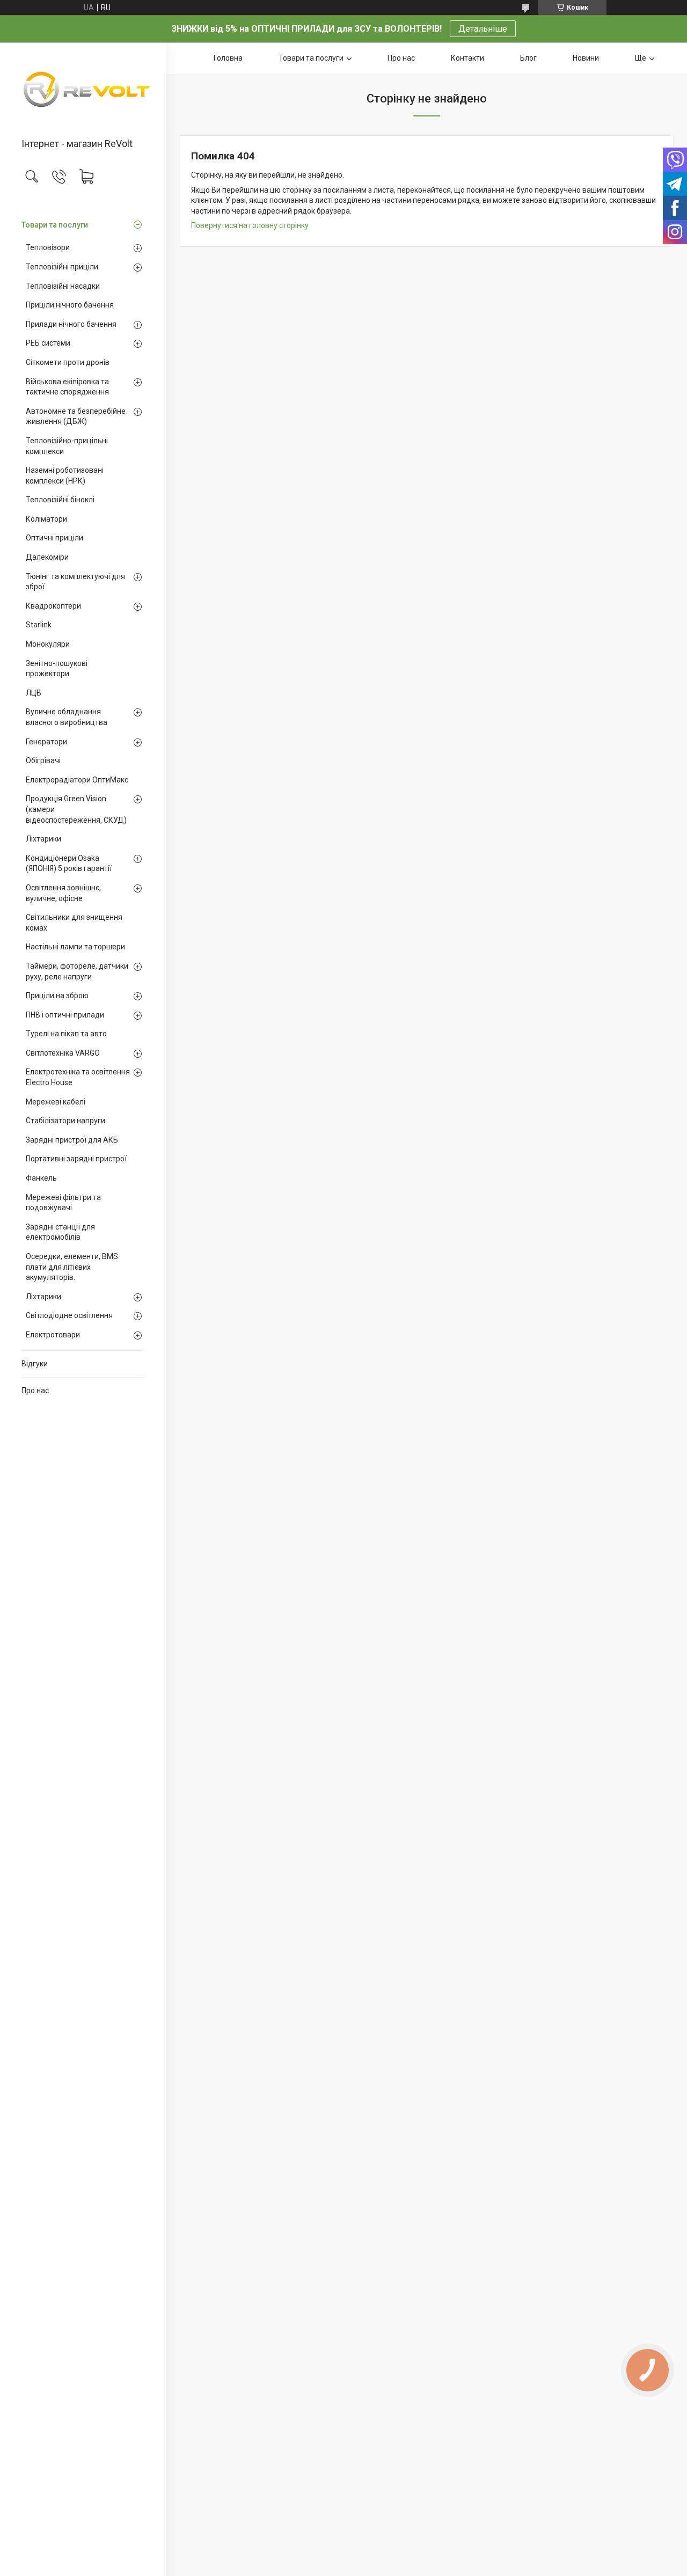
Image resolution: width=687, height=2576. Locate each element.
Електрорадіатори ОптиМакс (77, 780)
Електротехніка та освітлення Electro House (78, 1077)
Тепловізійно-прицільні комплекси (67, 446)
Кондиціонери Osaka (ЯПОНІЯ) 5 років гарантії (69, 863)
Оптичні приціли (54, 538)
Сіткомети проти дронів (68, 362)
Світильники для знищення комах (74, 923)
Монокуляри (48, 644)
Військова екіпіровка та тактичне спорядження (67, 387)
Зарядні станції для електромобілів (60, 1232)
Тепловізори (48, 247)
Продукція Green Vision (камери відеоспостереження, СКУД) (76, 809)
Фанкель (41, 1178)
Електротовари (53, 1335)
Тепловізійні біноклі (60, 500)
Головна (228, 58)
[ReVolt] (83, 91)
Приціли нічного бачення (70, 305)
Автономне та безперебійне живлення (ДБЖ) (76, 416)
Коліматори (46, 519)
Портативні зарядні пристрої (76, 1159)
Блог (528, 58)
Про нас (35, 1391)
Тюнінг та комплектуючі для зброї (75, 582)
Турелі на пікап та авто (66, 1034)
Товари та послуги (55, 225)
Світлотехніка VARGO (63, 1053)
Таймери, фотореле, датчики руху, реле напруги (77, 971)
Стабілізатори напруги (65, 1121)
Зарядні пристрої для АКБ (72, 1140)
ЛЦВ (34, 693)
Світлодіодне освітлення (69, 1315)
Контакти (467, 58)
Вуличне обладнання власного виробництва (67, 717)
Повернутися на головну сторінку (250, 225)
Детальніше (483, 29)
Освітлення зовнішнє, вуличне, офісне (63, 893)
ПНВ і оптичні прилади (65, 1015)
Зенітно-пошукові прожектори (57, 669)
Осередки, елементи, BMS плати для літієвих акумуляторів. (72, 1267)
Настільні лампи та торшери (75, 947)
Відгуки (35, 1364)
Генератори (46, 742)
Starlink (39, 625)
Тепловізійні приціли (62, 267)
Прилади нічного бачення (71, 324)
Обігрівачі (43, 760)
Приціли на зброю (57, 996)
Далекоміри (47, 557)
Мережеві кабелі (56, 1102)
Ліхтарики (43, 839)
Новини (586, 58)
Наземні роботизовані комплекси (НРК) (65, 475)
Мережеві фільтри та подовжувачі (63, 1203)
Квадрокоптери (53, 606)
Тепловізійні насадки (63, 286)
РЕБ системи (48, 343)
